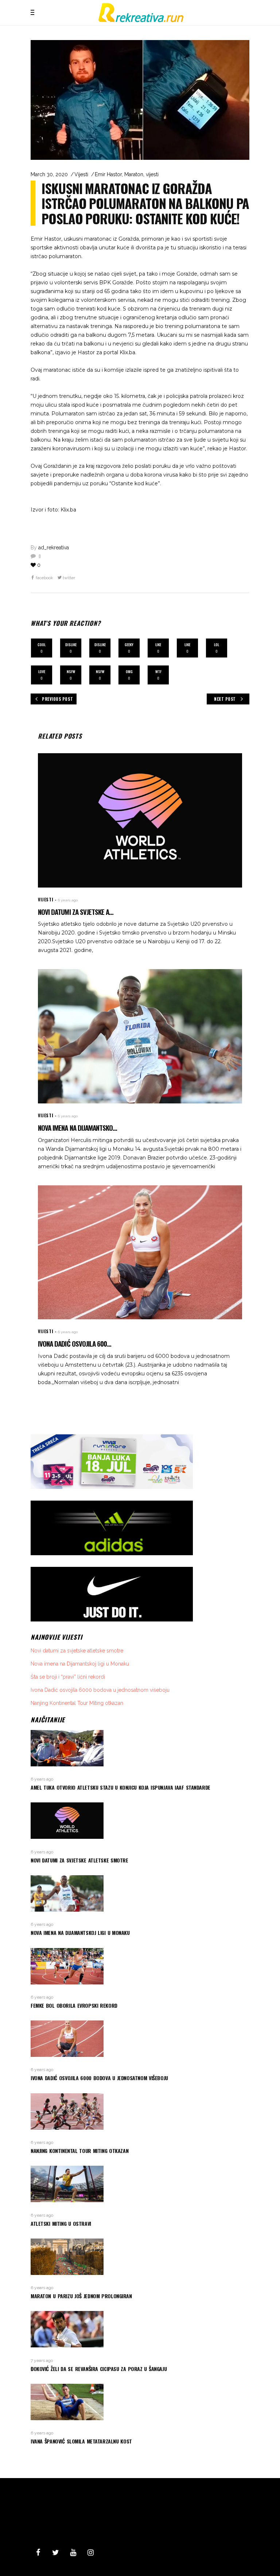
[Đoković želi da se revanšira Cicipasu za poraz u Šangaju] (140, 2329)
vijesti (152, 174)
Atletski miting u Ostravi (61, 2223)
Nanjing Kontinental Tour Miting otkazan (77, 1703)
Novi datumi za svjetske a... (76, 912)
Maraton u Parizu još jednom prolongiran (81, 2296)
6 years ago (68, 900)
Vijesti (81, 174)
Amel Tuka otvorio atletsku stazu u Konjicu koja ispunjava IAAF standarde (120, 1787)
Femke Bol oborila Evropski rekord (74, 2005)
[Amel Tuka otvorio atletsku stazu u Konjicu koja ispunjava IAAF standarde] (140, 1748)
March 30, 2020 (49, 174)
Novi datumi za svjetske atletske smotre (77, 1651)
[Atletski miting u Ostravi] (140, 2184)
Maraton (134, 174)
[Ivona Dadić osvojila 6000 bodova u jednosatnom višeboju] (140, 1252)
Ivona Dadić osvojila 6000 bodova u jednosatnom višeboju (100, 1690)
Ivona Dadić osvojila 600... (75, 1343)
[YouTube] (73, 2553)
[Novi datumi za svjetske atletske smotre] (140, 820)
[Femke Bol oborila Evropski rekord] (140, 1966)
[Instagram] (90, 2553)
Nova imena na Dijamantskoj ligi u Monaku (80, 1664)
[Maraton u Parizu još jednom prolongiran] (140, 2257)
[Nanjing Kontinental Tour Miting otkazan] (140, 2111)
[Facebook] (38, 2553)
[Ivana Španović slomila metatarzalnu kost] (140, 2402)
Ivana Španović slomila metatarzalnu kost (81, 2441)
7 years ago (42, 2360)
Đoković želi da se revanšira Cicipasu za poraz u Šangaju (99, 2369)
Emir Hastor (108, 174)
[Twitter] (55, 2553)
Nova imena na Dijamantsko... (77, 1127)
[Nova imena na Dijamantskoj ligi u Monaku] (140, 1036)
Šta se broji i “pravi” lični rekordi (68, 1677)
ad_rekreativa (54, 548)
